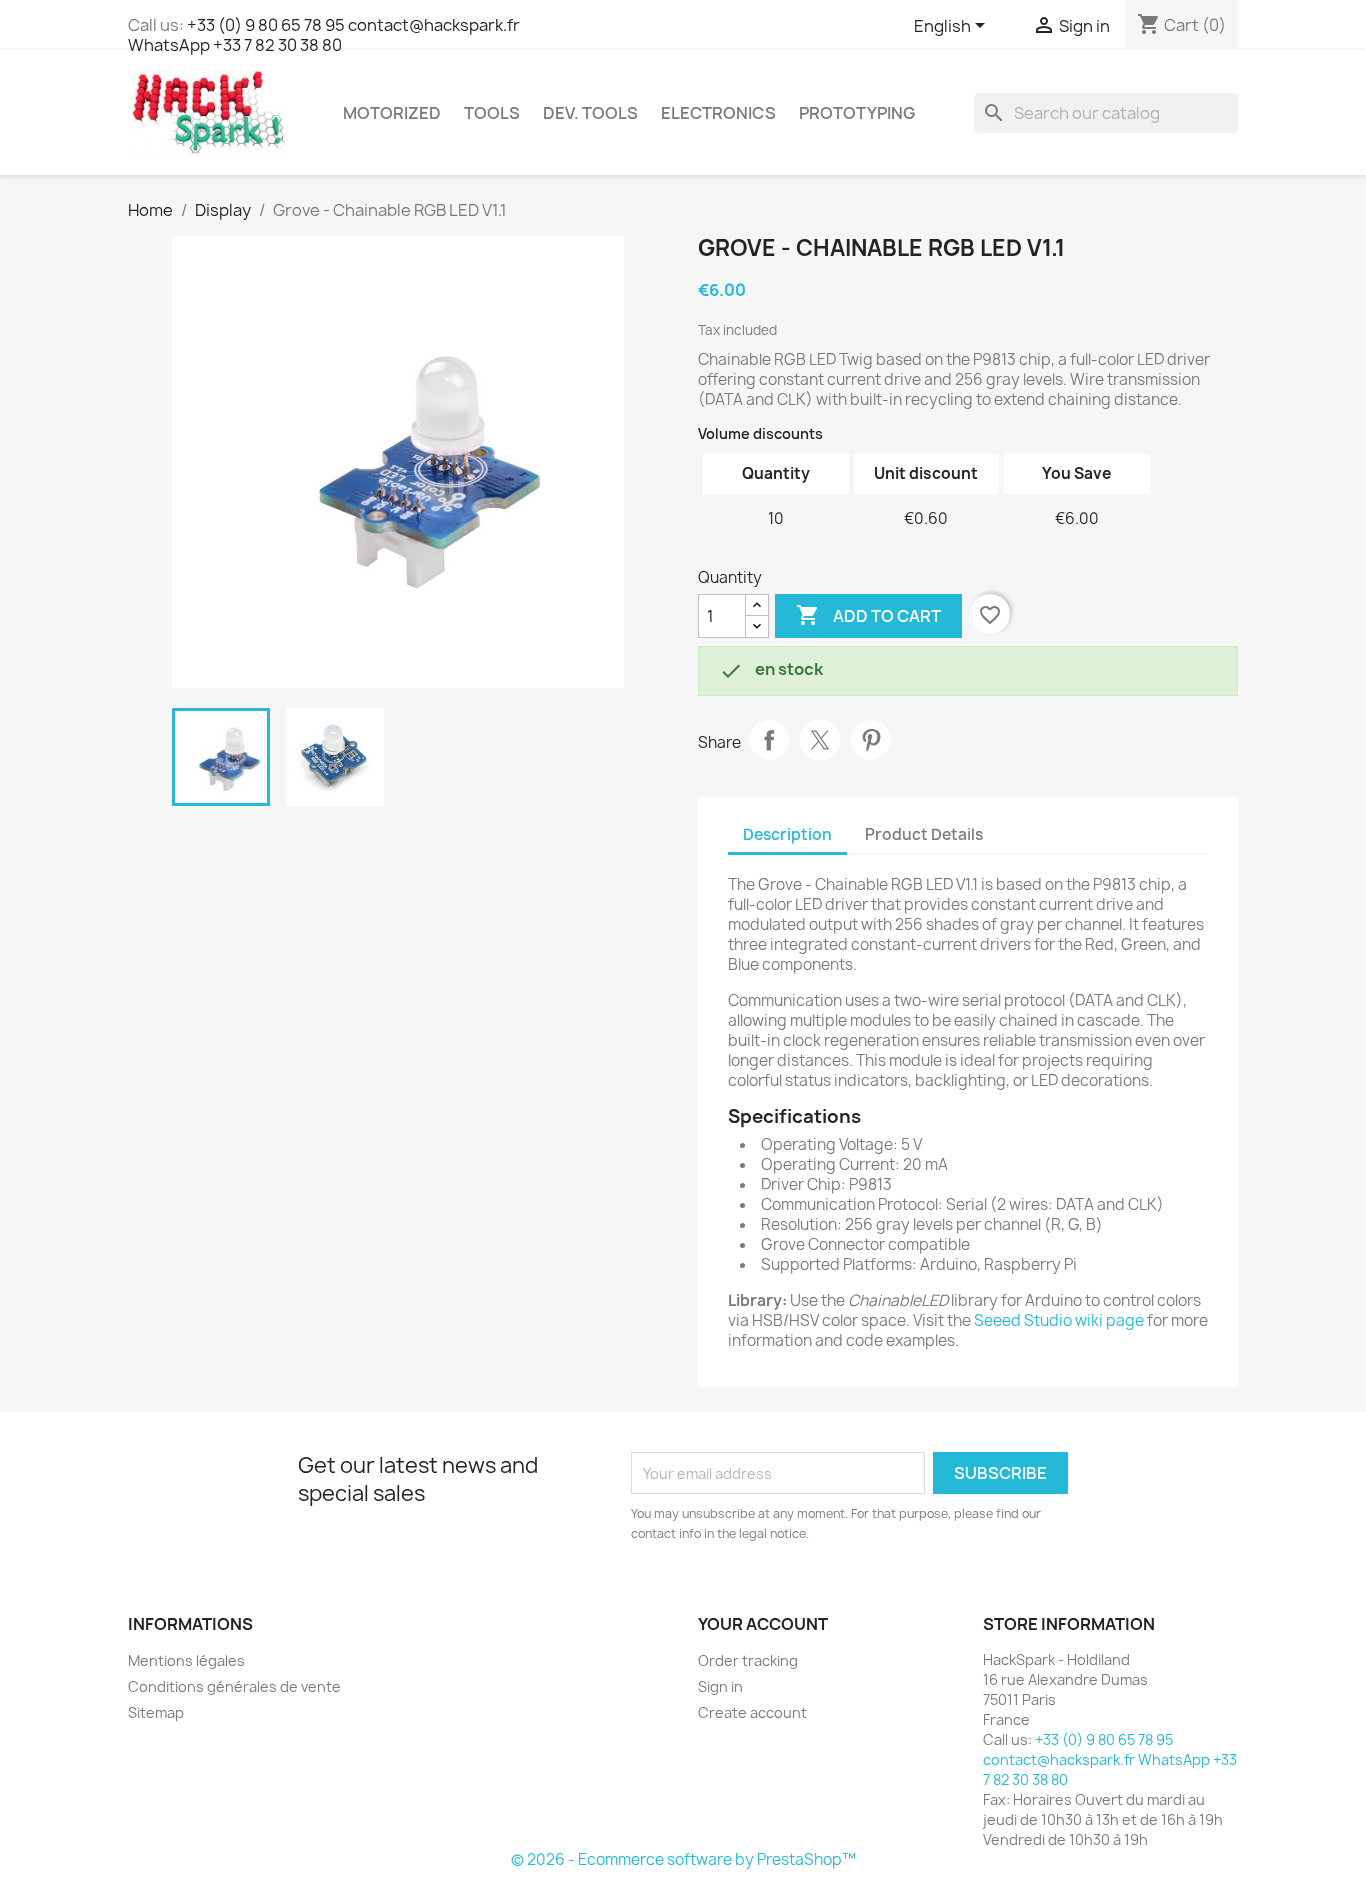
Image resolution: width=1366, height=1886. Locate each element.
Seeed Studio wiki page (1059, 1320)
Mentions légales (186, 1660)
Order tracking (748, 1660)
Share (769, 740)
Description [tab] (787, 834)
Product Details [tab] (924, 834)
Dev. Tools (590, 113)
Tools (492, 113)
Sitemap (156, 1712)
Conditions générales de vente (234, 1686)
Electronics (718, 113)
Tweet (820, 740)
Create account (752, 1712)
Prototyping (857, 113)
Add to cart (868, 615)
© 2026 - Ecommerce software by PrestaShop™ (683, 1859)
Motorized (392, 113)
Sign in (720, 1686)
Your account (763, 1624)
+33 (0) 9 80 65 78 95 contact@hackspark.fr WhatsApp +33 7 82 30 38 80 (324, 35)
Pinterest (871, 740)
